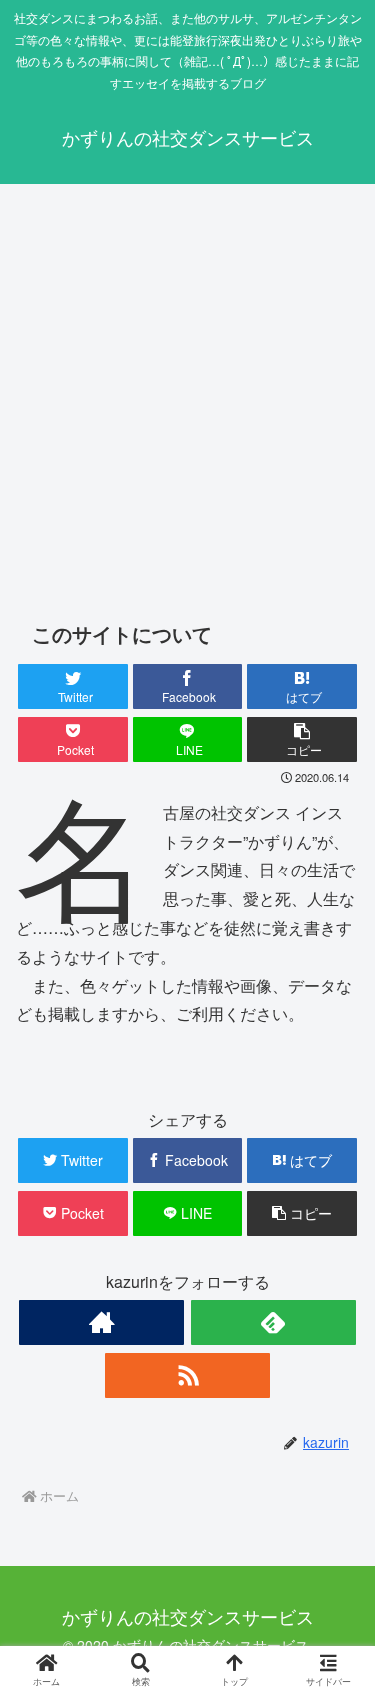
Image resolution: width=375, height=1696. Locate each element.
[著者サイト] (101, 1322)
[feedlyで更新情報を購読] (273, 1322)
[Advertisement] (187, 395)
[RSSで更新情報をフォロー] (187, 1375)
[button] (302, 739)
